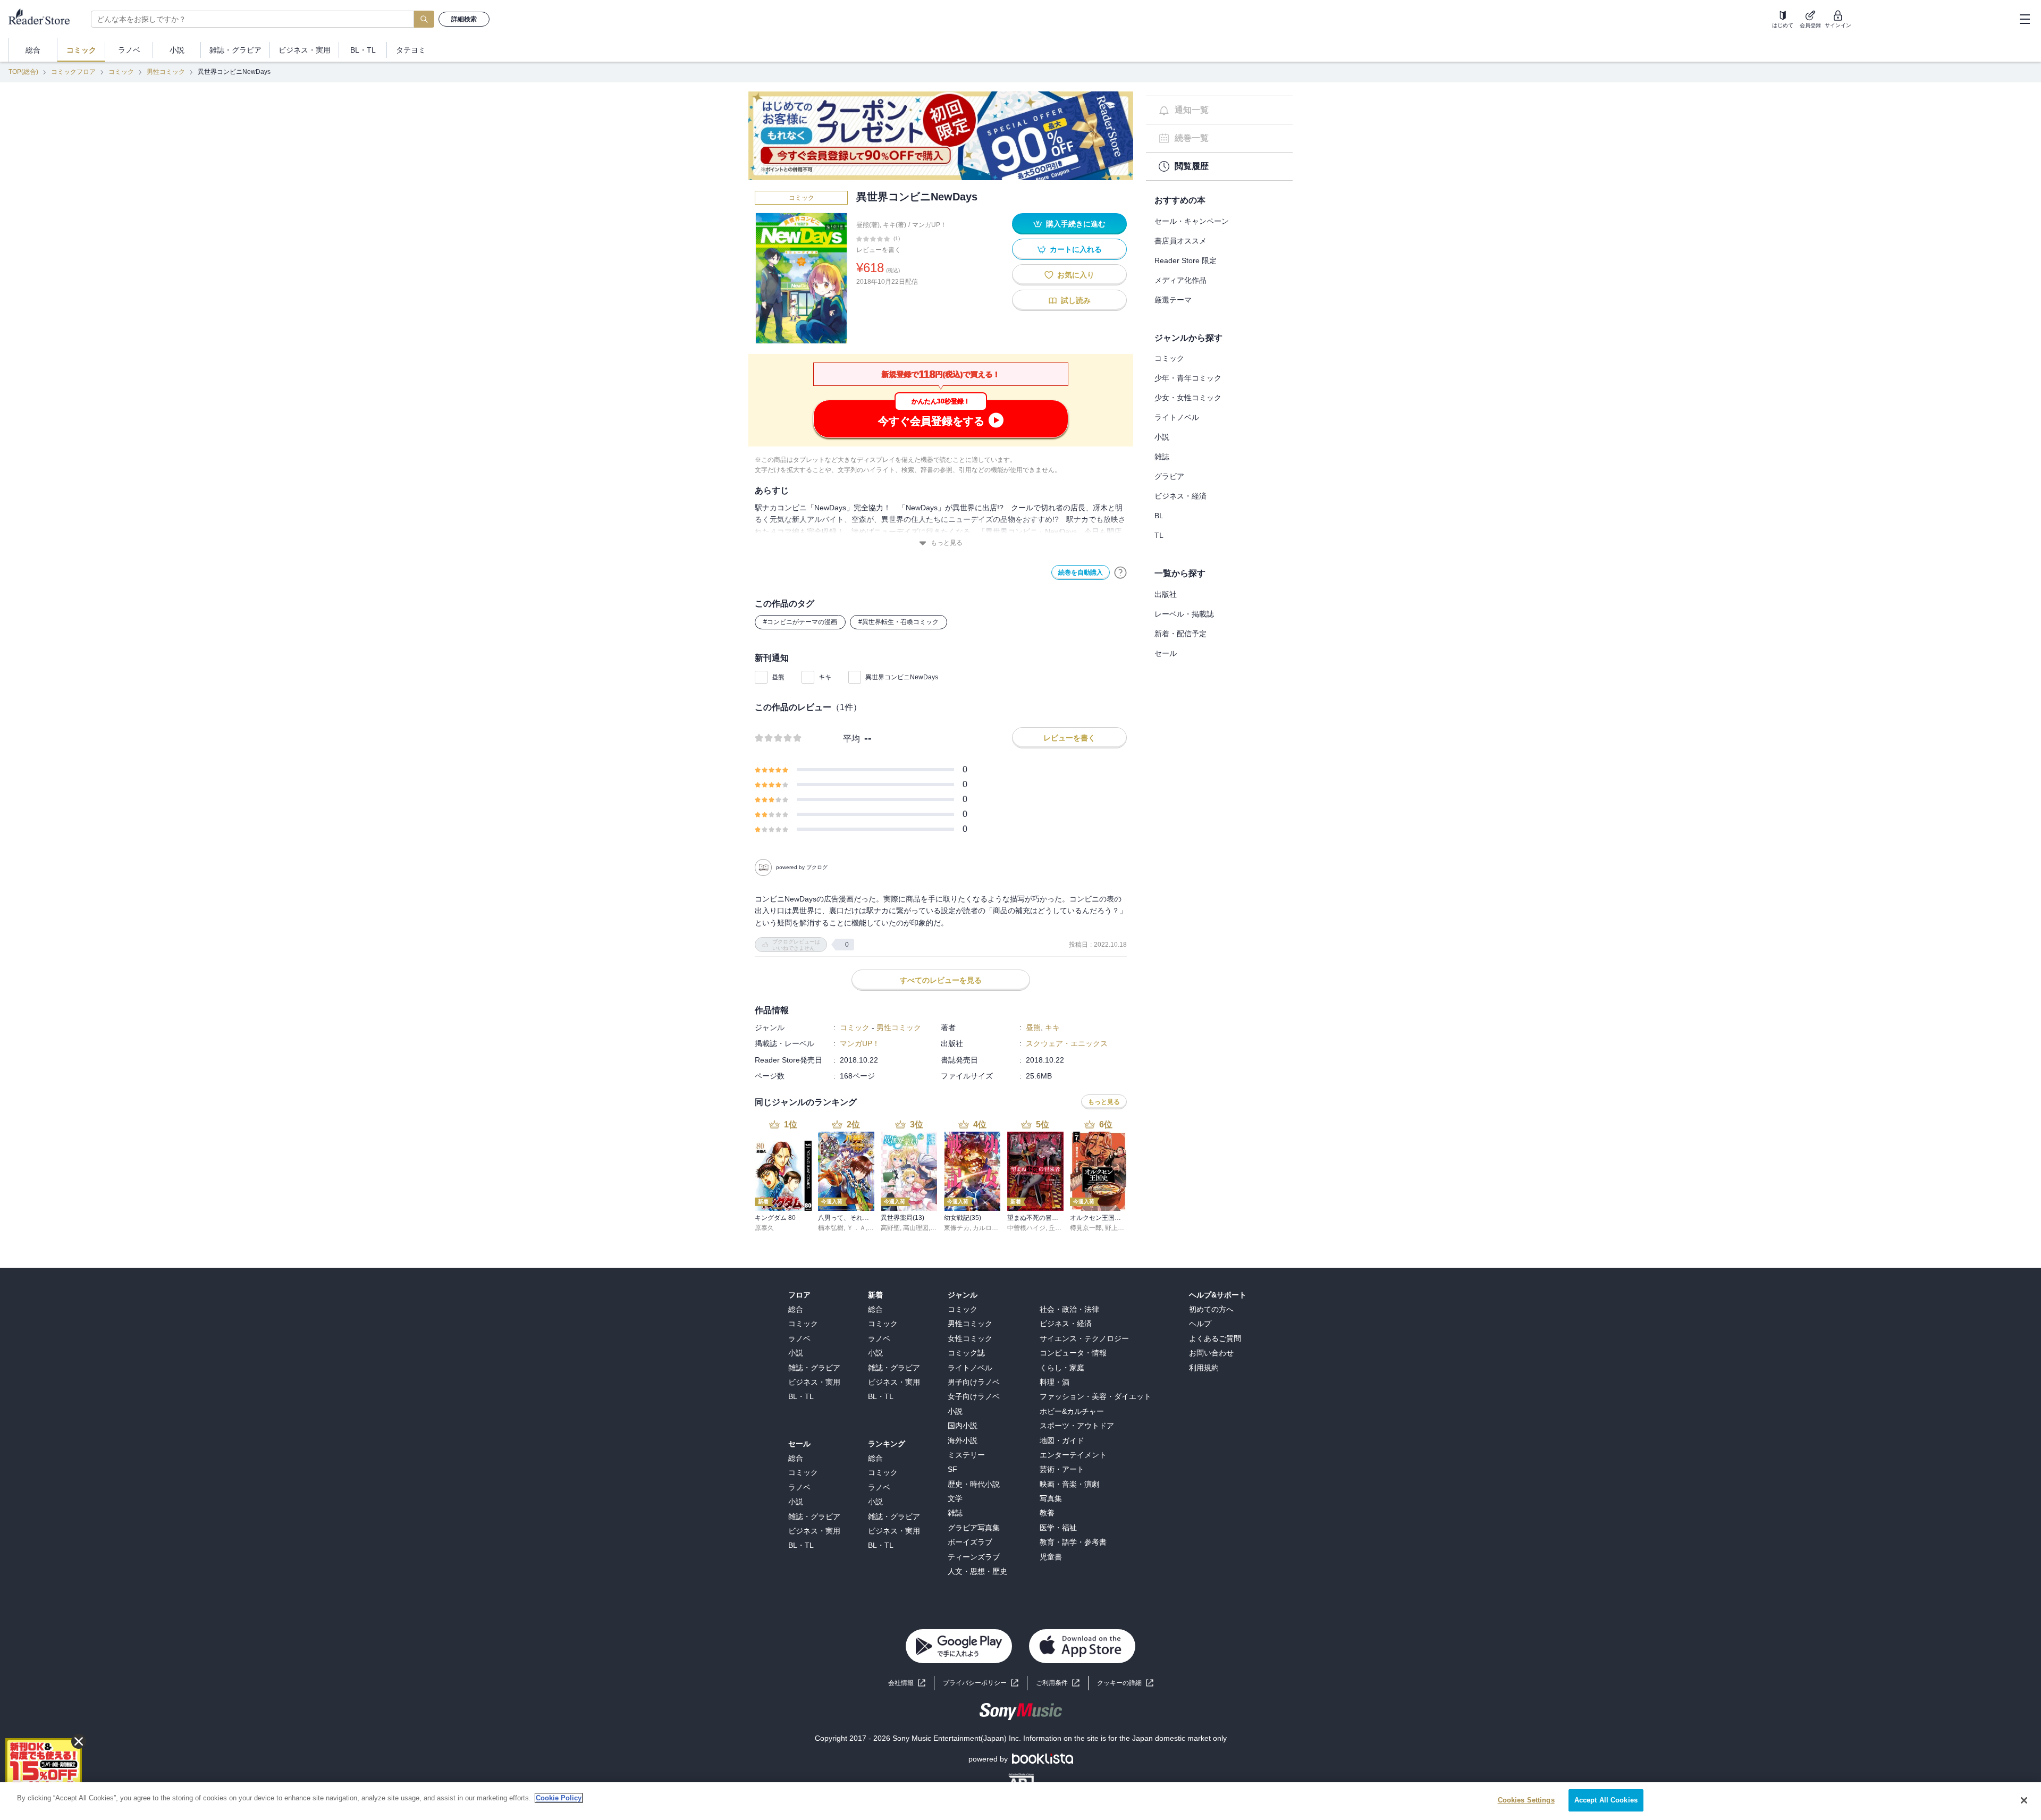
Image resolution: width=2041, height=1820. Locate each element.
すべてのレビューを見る (941, 980)
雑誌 (1162, 457)
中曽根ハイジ (1026, 1228)
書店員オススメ (1180, 241)
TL (1159, 535)
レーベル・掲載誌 (1184, 614)
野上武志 (1118, 1228)
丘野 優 (1059, 1228)
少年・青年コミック (1188, 378)
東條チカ (957, 1228)
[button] (1125, 1683)
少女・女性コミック (1188, 398)
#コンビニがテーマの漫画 (800, 622)
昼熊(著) (868, 225)
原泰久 (764, 1228)
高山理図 (916, 1228)
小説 (1162, 437)
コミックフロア (73, 72)
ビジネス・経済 (1180, 496)
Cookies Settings (1526, 1800)
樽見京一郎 (1086, 1228)
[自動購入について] (1120, 572)
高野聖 (890, 1228)
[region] (1020, 1801)
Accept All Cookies (1606, 1800)
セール (1166, 653)
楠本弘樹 (831, 1228)
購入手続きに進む (1076, 224)
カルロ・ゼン (992, 1228)
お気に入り (1076, 275)
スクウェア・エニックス (1067, 1043)
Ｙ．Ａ (856, 1228)
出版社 (1166, 594)
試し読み (1076, 300)
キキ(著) (895, 225)
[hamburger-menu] (2025, 19)
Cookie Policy (559, 1798)
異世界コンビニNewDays (902, 677)
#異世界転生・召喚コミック (899, 622)
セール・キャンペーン (1192, 221)
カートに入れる (1076, 249)
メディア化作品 (1180, 280)
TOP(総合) (23, 72)
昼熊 (778, 677)
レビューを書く (879, 250)
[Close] (2024, 1800)
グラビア (1169, 476)
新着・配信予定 (1180, 634)
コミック (121, 72)
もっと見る (947, 543)
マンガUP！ (929, 225)
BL (1159, 516)
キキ (825, 677)
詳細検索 (464, 19)
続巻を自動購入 (1081, 572)
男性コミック (166, 72)
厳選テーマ (1173, 300)
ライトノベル (1177, 417)
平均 (851, 739)
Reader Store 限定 (1186, 260)
